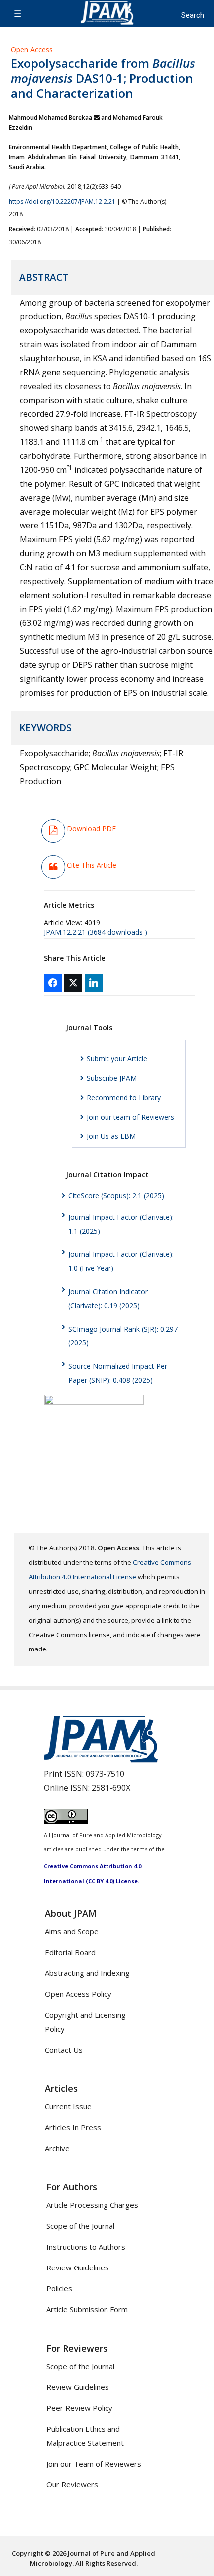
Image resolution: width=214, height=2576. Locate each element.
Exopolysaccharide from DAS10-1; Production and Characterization (103, 78)
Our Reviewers (72, 2484)
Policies (59, 2288)
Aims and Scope (72, 1931)
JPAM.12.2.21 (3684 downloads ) (96, 932)
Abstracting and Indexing (87, 1973)
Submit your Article (117, 1059)
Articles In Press (73, 2127)
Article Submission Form (87, 2309)
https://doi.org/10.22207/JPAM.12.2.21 (62, 201)
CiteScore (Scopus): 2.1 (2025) (116, 1195)
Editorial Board (70, 1952)
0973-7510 (105, 1774)
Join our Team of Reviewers (94, 2464)
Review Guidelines (78, 2267)
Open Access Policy (78, 1994)
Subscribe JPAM (112, 1078)
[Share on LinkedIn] (94, 983)
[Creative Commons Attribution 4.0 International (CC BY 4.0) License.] (66, 1821)
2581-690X (111, 1788)
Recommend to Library (124, 1097)
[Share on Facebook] (53, 983)
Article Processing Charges (92, 2205)
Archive (57, 2148)
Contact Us (64, 2050)
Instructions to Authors (86, 2247)
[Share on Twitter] (73, 983)
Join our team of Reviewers (130, 1117)
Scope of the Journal (80, 2226)
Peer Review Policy (79, 2408)
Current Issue (68, 2106)
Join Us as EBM (111, 1136)
